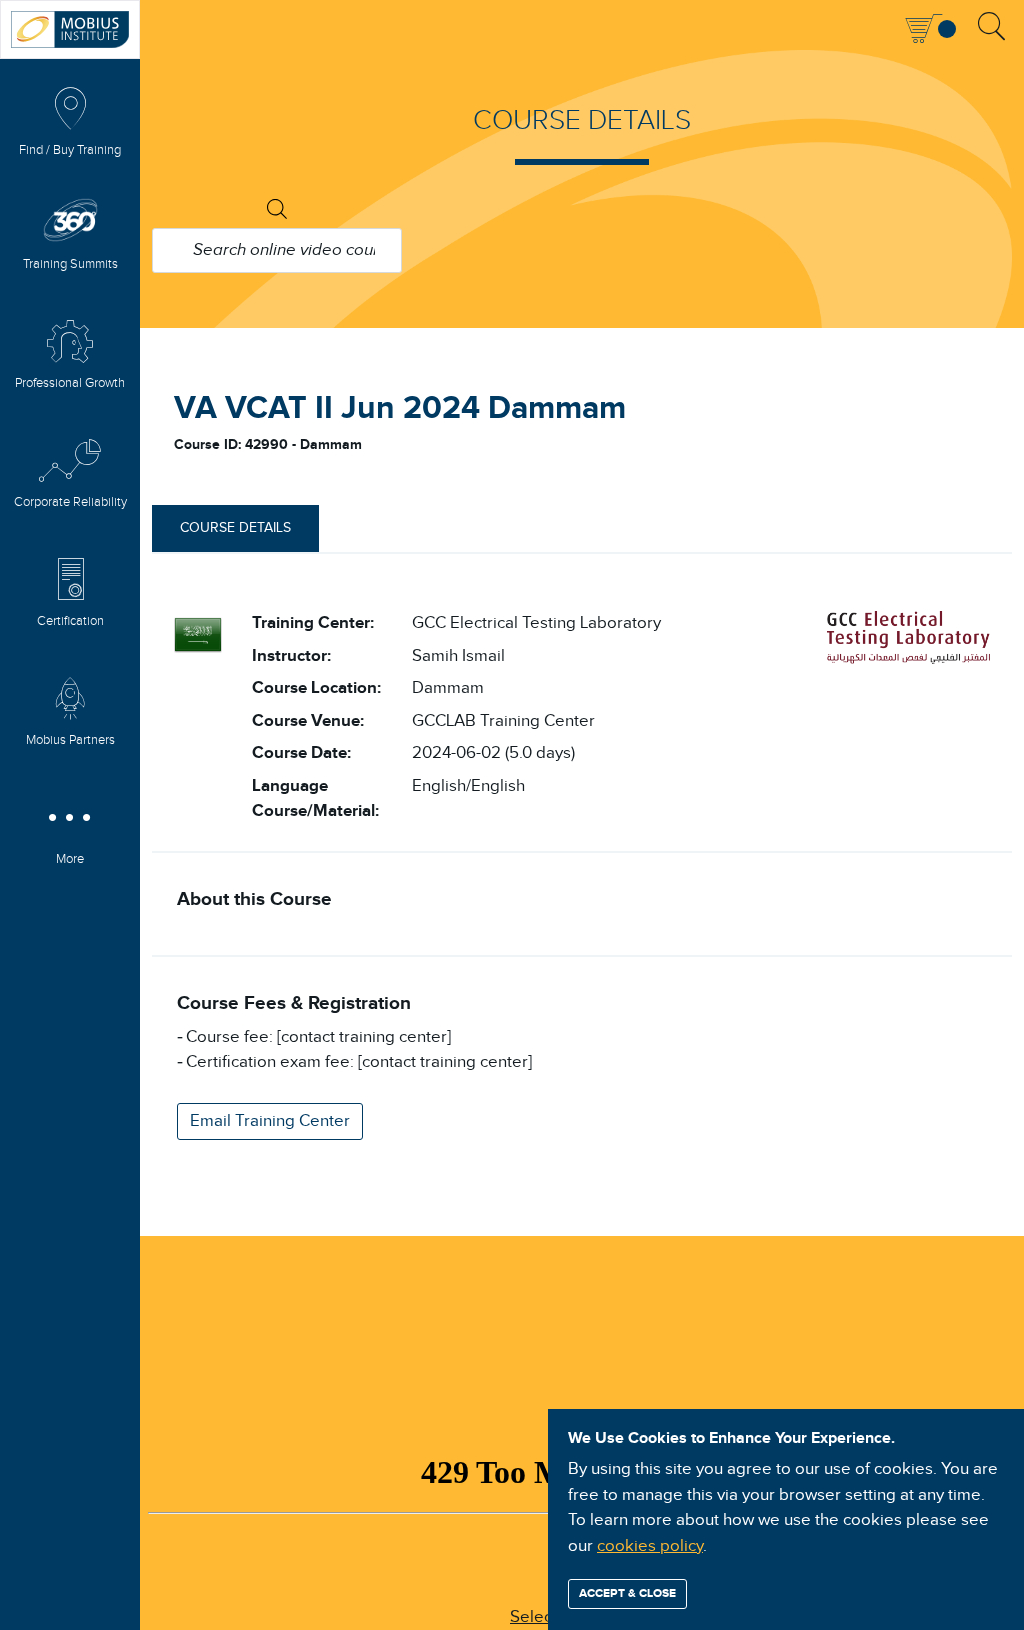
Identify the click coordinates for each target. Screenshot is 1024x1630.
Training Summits (70, 264)
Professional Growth (70, 383)
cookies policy (650, 1546)
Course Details (235, 528)
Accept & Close (627, 1593)
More (70, 859)
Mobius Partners (70, 740)
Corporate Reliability (70, 502)
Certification (70, 621)
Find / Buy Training (70, 150)
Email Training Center (270, 1121)
